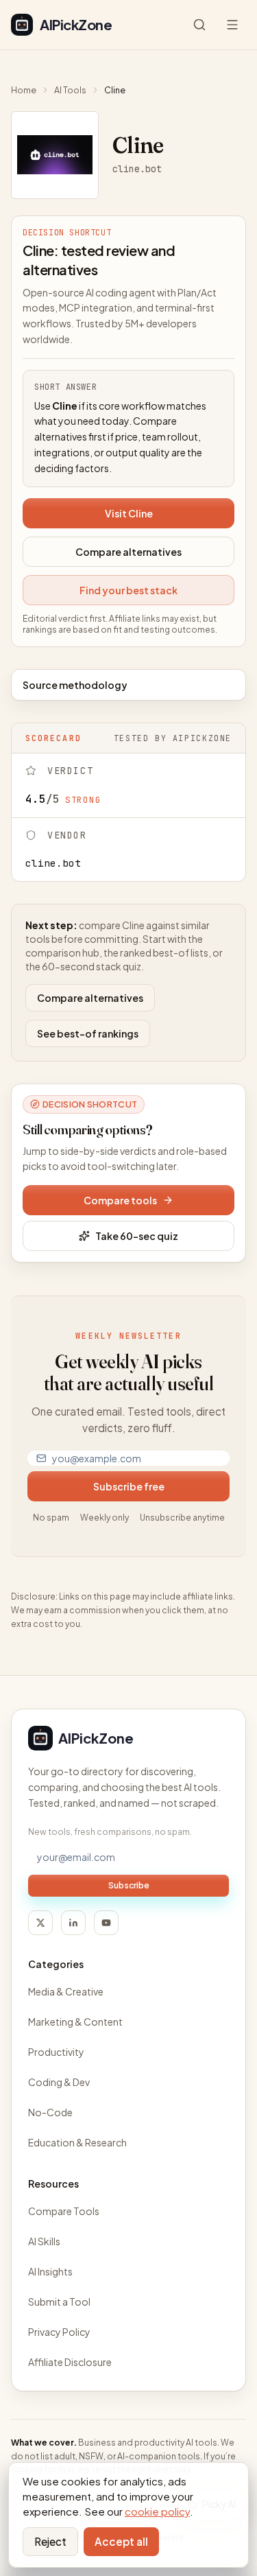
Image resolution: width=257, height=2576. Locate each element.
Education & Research (77, 2142)
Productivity (56, 2052)
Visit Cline (129, 513)
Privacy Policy (59, 2332)
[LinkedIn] (73, 1923)
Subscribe (129, 1885)
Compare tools (120, 1200)
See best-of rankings (88, 1033)
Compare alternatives (128, 552)
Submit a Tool (59, 2302)
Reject (50, 2541)
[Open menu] (232, 25)
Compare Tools (64, 2211)
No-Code (50, 2112)
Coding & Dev (59, 2082)
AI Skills (44, 2241)
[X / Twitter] (40, 1923)
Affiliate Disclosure (70, 2362)
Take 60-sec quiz (137, 1236)
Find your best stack (128, 590)
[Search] (199, 25)
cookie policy (157, 2511)
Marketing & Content (75, 2022)
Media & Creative (66, 1991)
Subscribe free (129, 1486)
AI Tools (70, 90)
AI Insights (50, 2271)
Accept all (121, 2541)
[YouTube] (106, 1923)
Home (24, 90)
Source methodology (75, 685)
